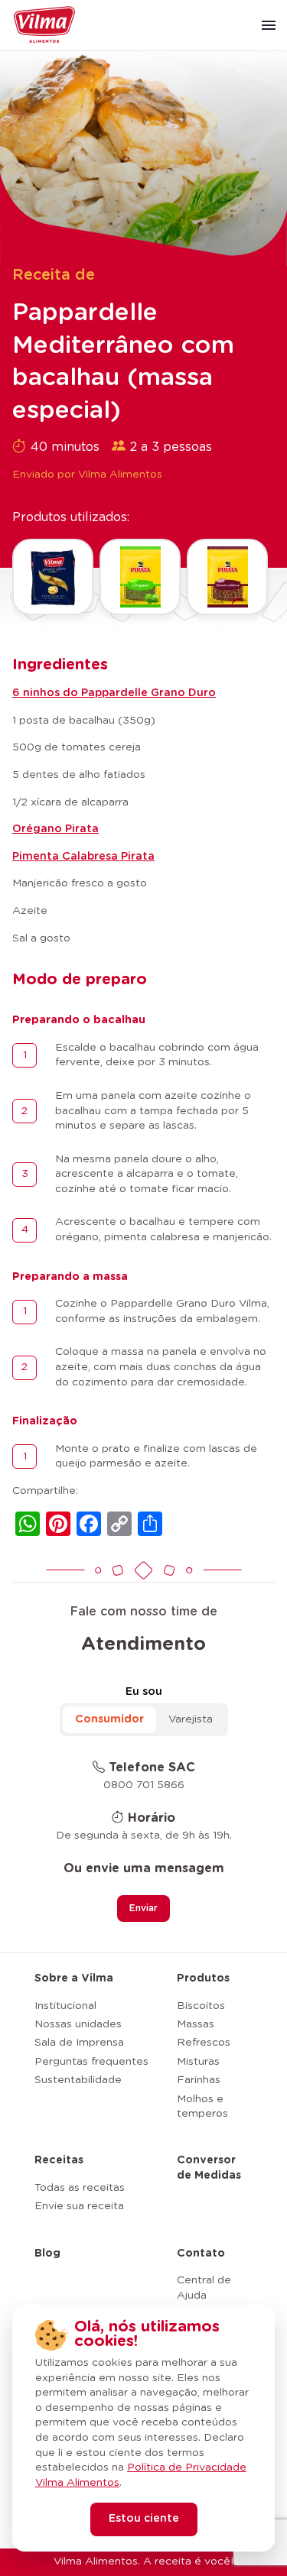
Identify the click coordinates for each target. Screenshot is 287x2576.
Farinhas (199, 2080)
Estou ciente (144, 2519)
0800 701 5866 (144, 1785)
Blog (47, 2254)
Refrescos (204, 2043)
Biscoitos (201, 2006)
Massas (196, 2024)
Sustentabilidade (78, 2080)
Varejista (191, 1719)
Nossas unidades (78, 2024)
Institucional (65, 2006)
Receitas (59, 2160)
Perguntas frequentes (91, 2062)
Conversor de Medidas (209, 2168)
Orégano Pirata (55, 829)
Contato (201, 2254)
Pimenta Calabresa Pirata (83, 857)
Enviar (143, 1908)
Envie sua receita (79, 2206)
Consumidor (109, 1719)
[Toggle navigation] (269, 25)
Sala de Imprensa (79, 2043)
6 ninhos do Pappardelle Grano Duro (114, 693)
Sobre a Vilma (74, 1978)
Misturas (198, 2062)
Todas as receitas (80, 2188)
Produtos (203, 1978)
